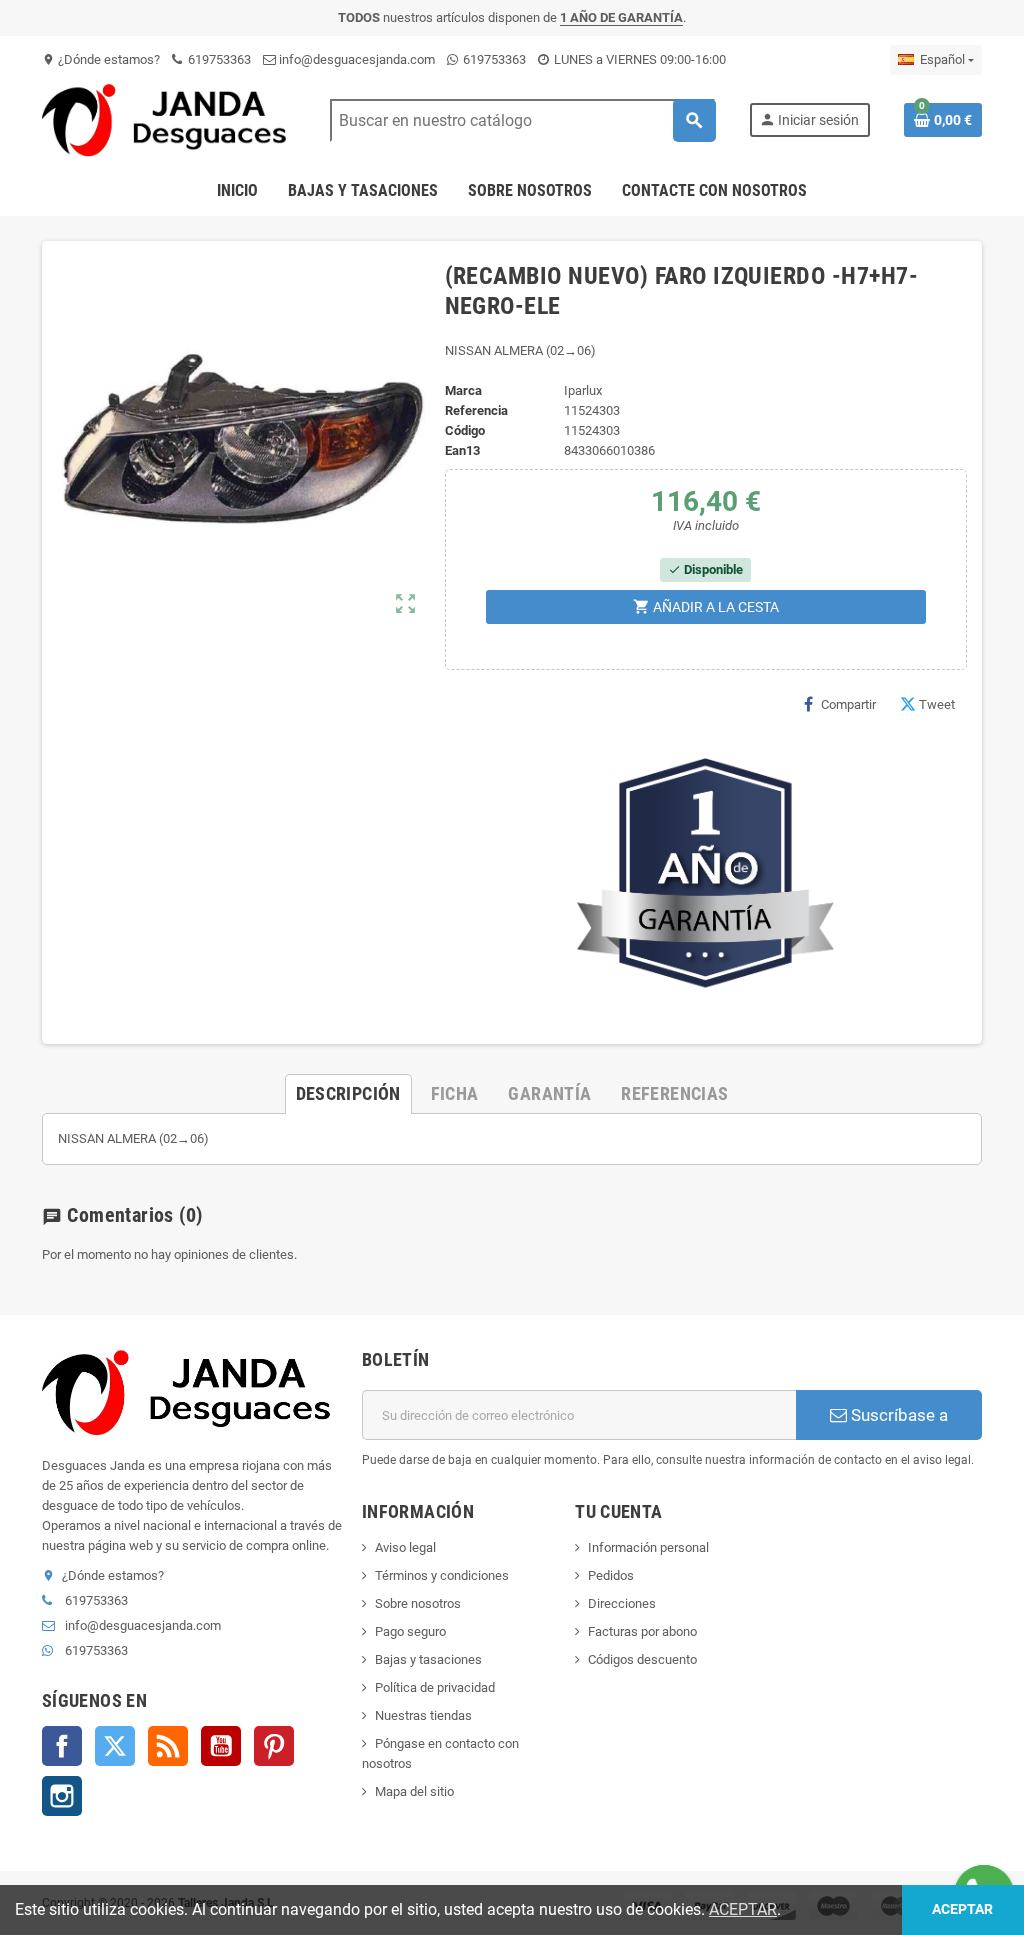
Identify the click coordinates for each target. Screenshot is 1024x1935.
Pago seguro (410, 1631)
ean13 (462, 450)
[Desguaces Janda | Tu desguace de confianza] (169, 119)
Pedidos (611, 1575)
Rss (168, 1746)
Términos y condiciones (442, 1575)
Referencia (476, 410)
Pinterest (274, 1746)
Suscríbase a (897, 1415)
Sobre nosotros (418, 1603)
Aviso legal (405, 1547)
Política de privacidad (435, 1687)
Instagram (62, 1796)
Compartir (848, 704)
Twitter (115, 1746)
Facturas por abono (642, 1631)
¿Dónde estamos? (101, 59)
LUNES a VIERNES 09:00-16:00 (638, 59)
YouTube (221, 1746)
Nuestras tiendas (423, 1715)
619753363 (218, 59)
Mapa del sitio (414, 1791)
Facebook (62, 1746)
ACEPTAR (743, 1909)
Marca (463, 390)
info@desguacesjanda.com (355, 59)
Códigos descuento (642, 1659)
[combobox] (522, 120)
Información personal (648, 1547)
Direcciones (622, 1603)
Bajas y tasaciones (428, 1659)
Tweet (937, 704)
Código (465, 430)
